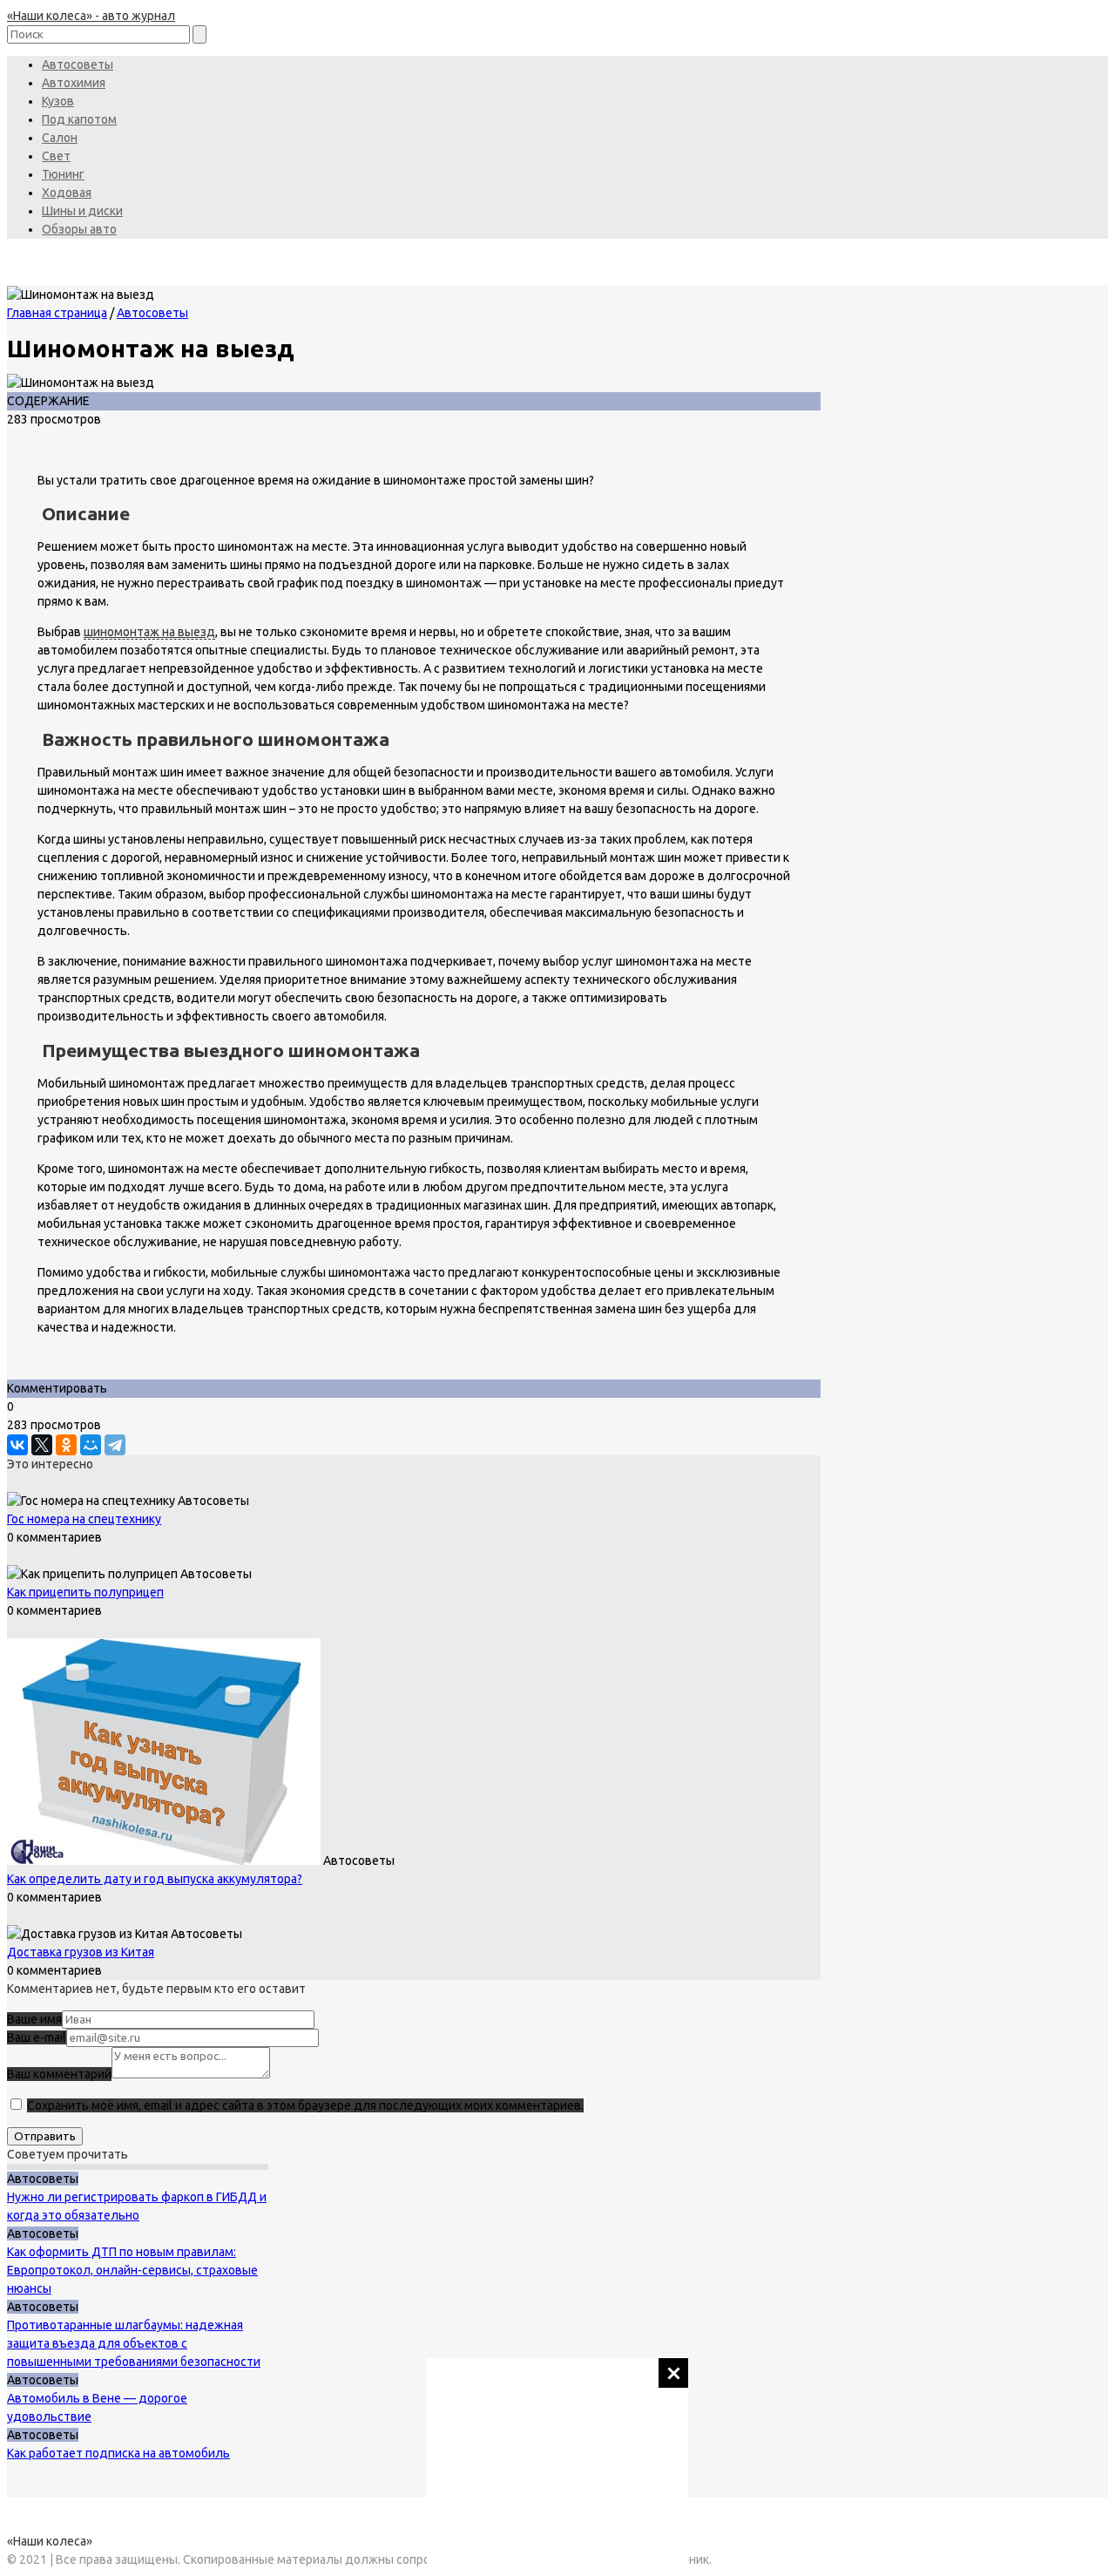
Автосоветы (78, 64)
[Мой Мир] (91, 1445)
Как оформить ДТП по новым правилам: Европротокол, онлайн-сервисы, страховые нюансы (132, 2270)
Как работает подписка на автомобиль (118, 2453)
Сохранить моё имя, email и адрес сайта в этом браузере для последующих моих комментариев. (305, 2105)
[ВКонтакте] (17, 1445)
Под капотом (79, 119)
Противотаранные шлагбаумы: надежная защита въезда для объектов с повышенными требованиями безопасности (134, 2343)
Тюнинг (63, 174)
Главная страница (57, 313)
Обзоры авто (79, 229)
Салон (60, 138)
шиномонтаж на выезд (149, 632)
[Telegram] (115, 1445)
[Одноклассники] (66, 1445)
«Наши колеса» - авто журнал (91, 16)
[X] (42, 1445)
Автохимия (74, 83)
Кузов (58, 101)
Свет (56, 156)
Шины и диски (82, 211)
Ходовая (67, 193)
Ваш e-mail (37, 2037)
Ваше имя (34, 2019)
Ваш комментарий (59, 2074)
